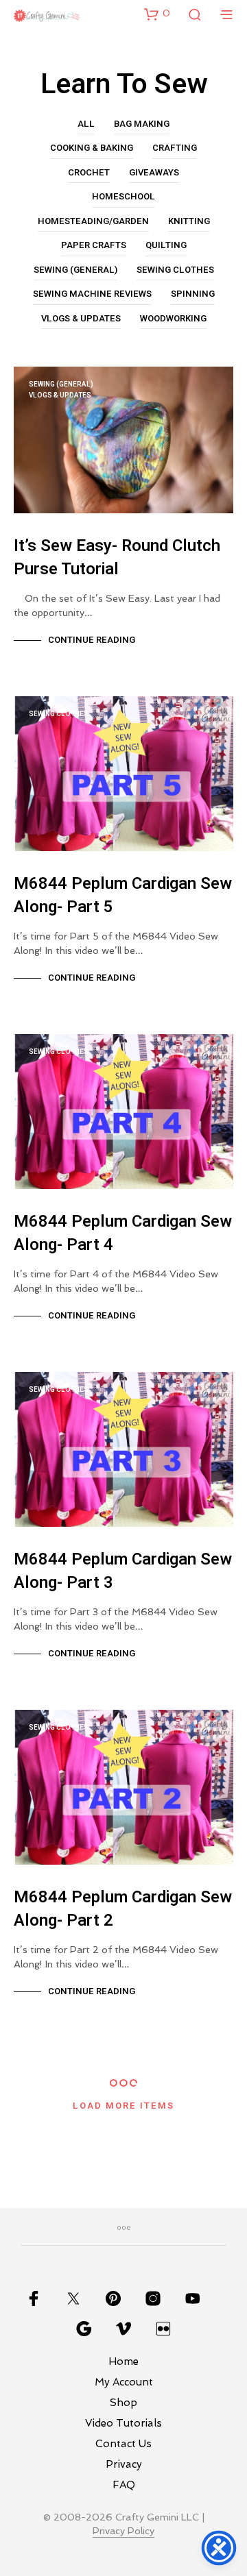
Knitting (189, 221)
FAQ (124, 2485)
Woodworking (173, 318)
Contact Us (123, 2444)
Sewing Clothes (175, 270)
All (86, 124)
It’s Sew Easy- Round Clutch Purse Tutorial (117, 557)
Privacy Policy (123, 2531)
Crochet (89, 172)
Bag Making (142, 124)
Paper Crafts (94, 245)
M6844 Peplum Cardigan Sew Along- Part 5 (123, 895)
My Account (124, 2382)
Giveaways (154, 172)
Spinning (193, 294)
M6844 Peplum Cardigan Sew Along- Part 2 (123, 1909)
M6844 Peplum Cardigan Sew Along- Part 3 (123, 1571)
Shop (123, 2403)
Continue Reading (92, 640)
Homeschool (123, 196)
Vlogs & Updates (81, 318)
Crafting (175, 148)
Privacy (124, 2464)
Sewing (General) (75, 270)
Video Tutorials (123, 2423)
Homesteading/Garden (93, 221)
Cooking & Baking (92, 148)
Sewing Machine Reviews (92, 294)
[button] (157, 14)
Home (123, 2362)
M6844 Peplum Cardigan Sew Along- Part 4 (123, 1233)
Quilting (166, 245)
